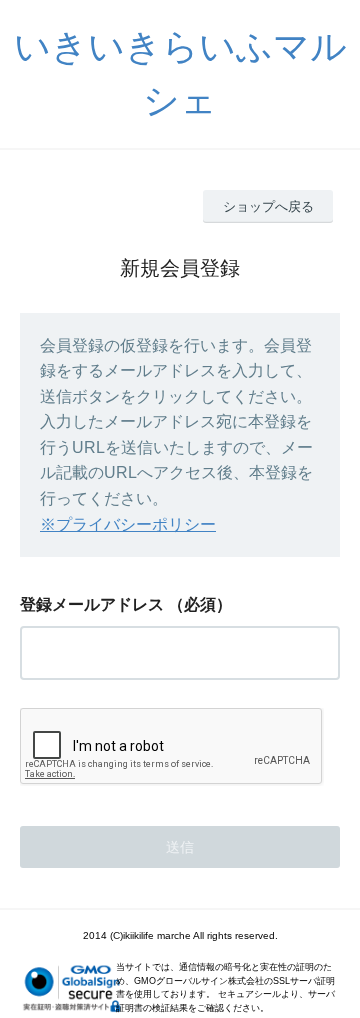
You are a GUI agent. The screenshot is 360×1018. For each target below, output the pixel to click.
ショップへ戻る (268, 206)
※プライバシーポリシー (128, 524)
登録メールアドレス (92, 604)
